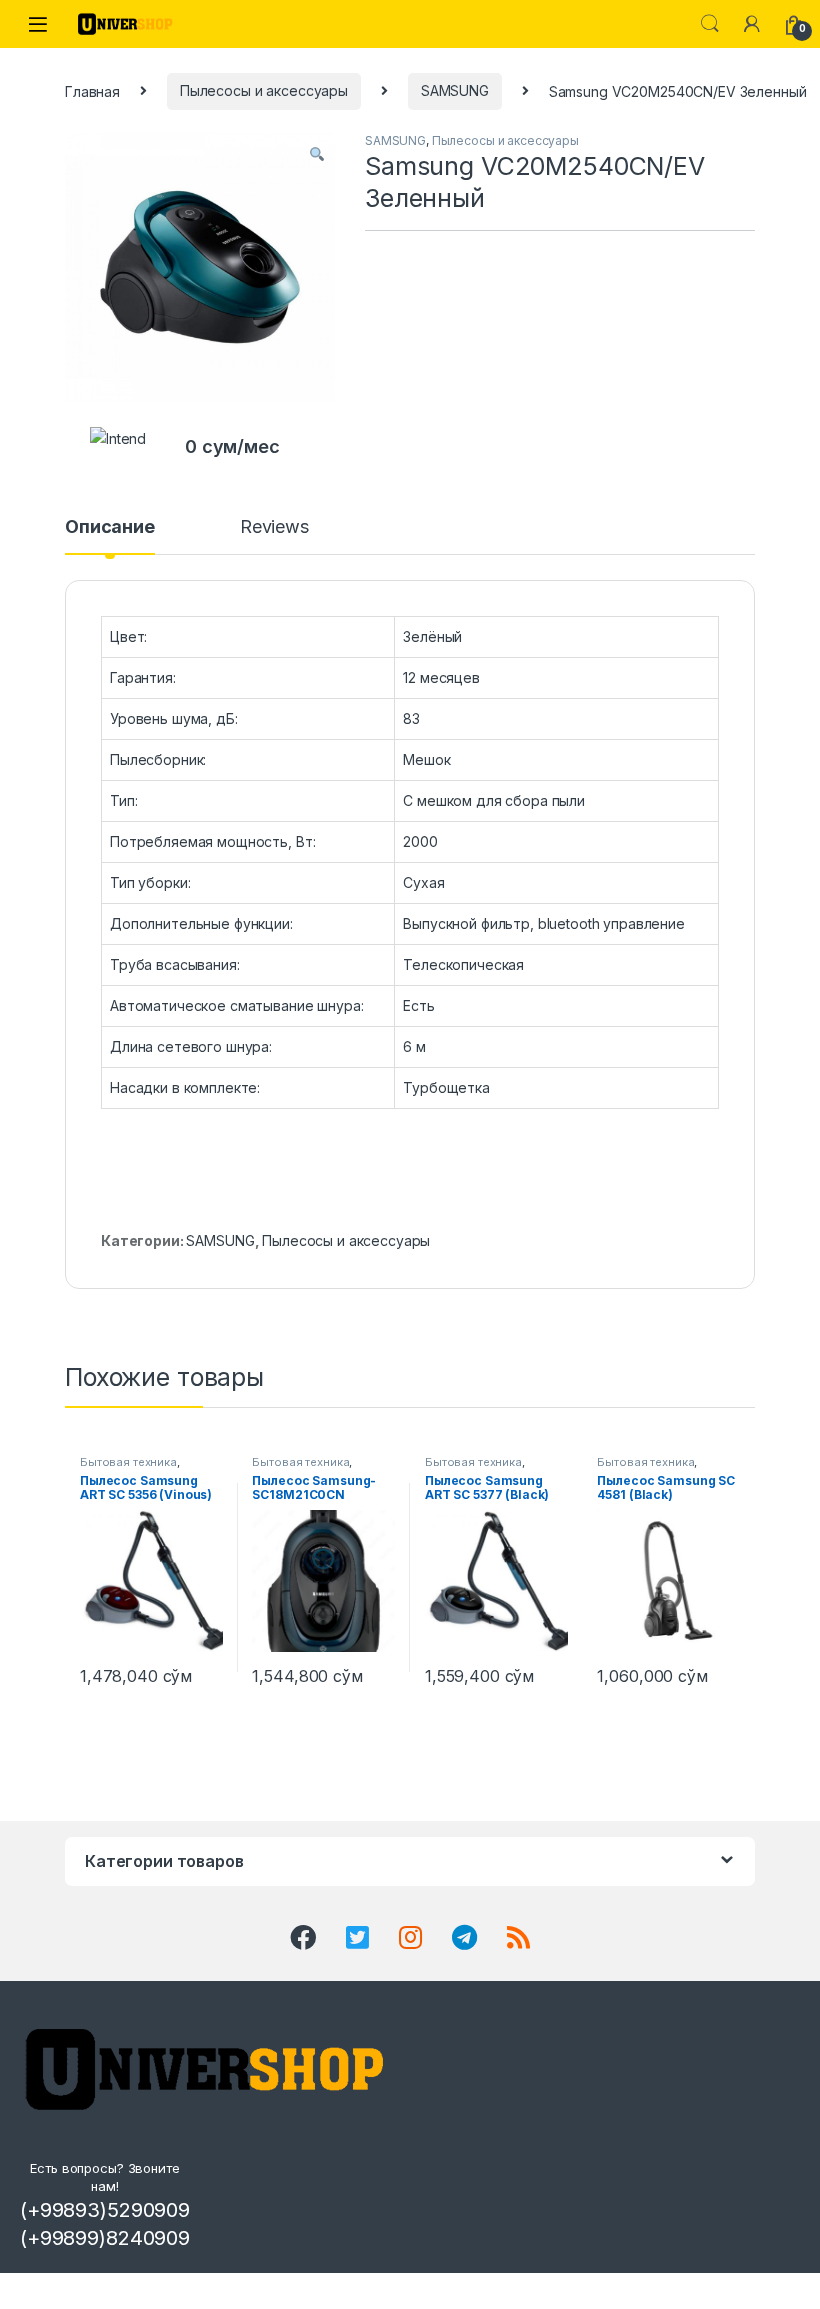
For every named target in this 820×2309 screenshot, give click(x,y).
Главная (92, 90)
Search (710, 24)
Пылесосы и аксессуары (264, 90)
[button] (317, 154)
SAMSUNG (455, 90)
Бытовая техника (128, 1462)
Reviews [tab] (274, 527)
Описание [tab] (110, 527)
